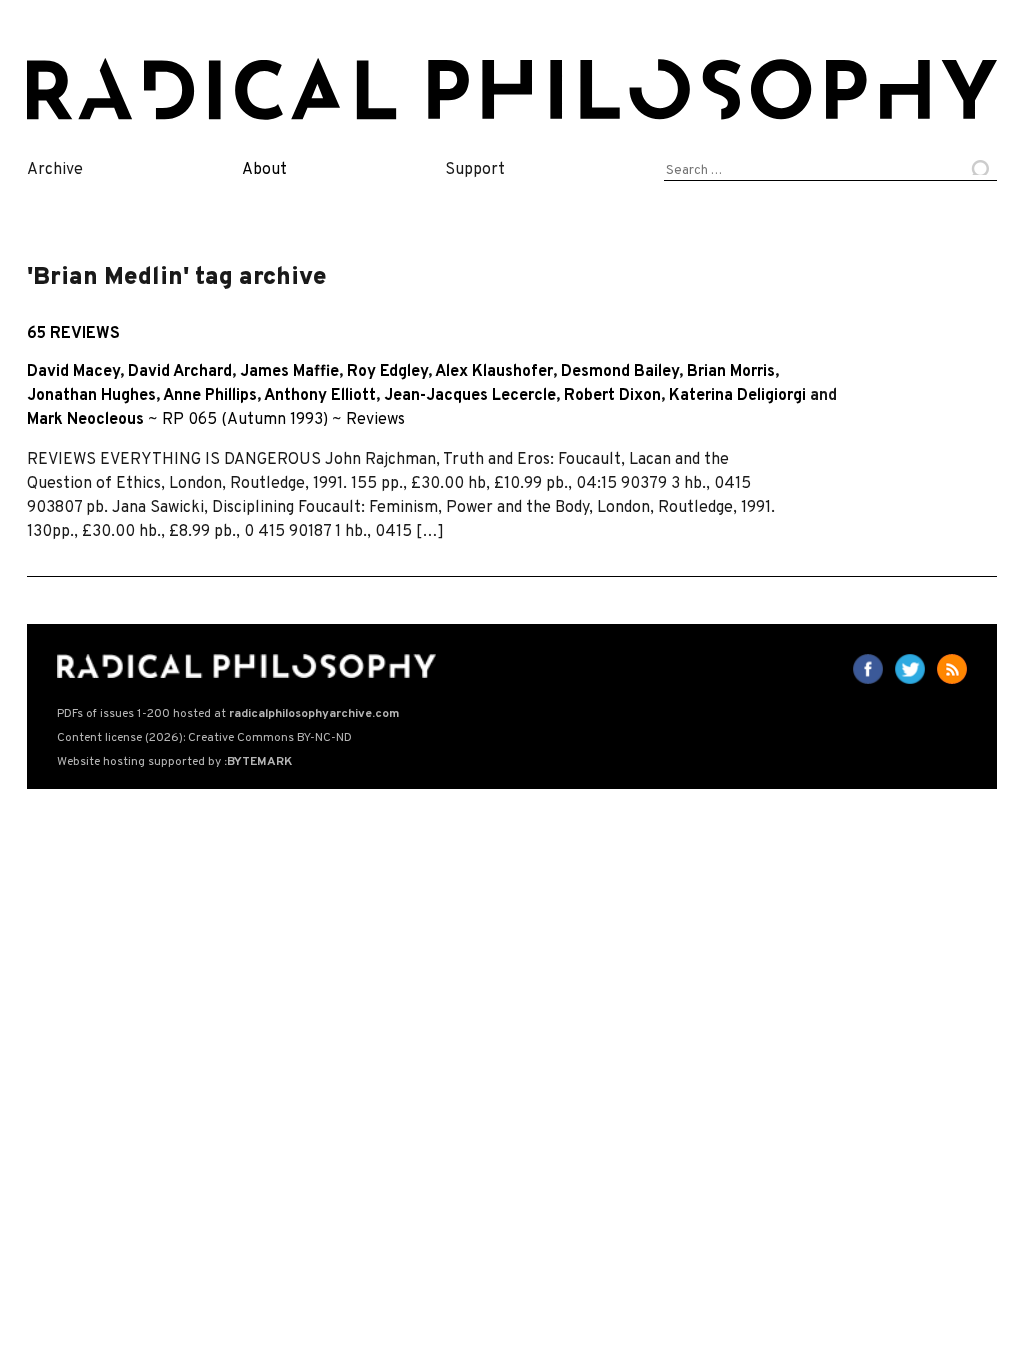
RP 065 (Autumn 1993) (245, 420)
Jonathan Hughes (91, 396)
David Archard (180, 372)
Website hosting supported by (174, 762)
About (264, 170)
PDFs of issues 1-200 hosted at (228, 714)
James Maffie (289, 372)
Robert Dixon (612, 396)
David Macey (73, 372)
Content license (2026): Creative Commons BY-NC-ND (204, 738)
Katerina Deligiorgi (737, 396)
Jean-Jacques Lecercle (470, 396)
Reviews (375, 420)
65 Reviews (73, 334)
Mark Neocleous (85, 420)
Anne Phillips (210, 396)
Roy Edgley (387, 372)
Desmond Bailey (620, 372)
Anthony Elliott (320, 396)
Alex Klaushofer (494, 372)
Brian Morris (731, 372)
